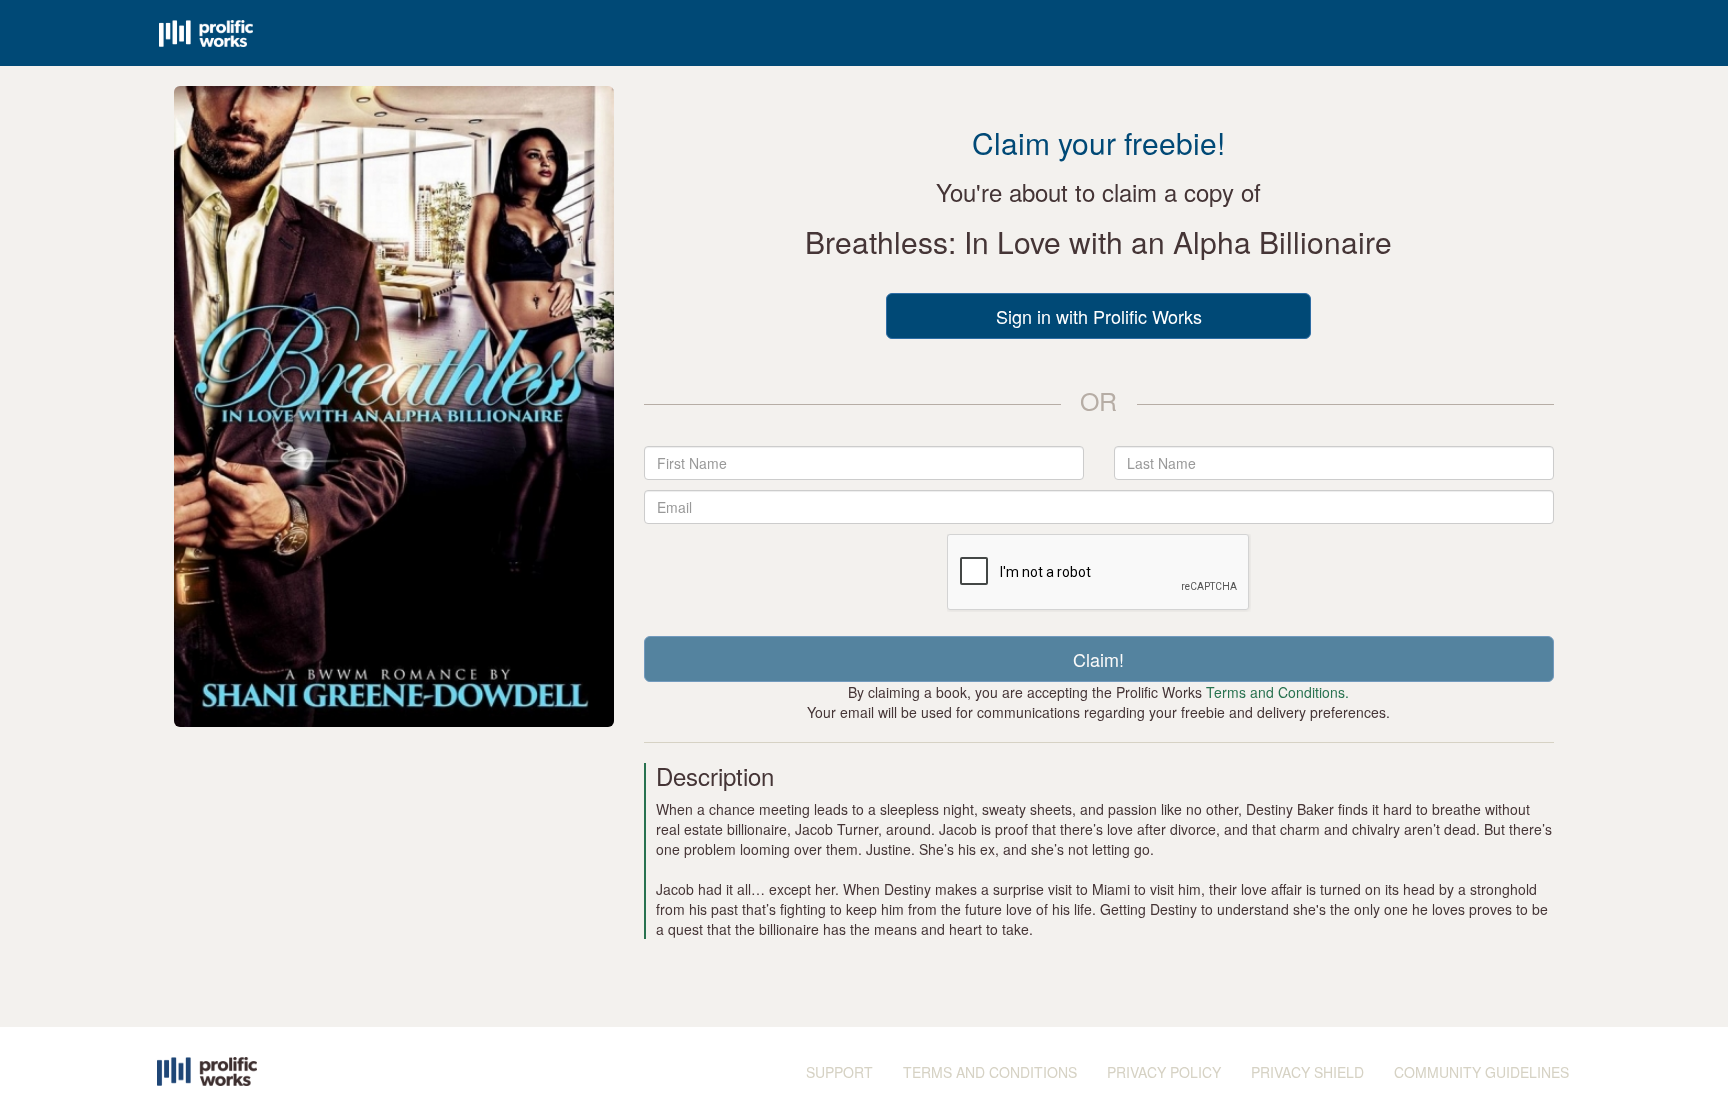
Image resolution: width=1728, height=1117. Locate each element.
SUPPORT (839, 1072)
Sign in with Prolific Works (1099, 316)
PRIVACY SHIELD (1307, 1072)
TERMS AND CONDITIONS (990, 1072)
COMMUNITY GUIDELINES (1481, 1072)
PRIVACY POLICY (1164, 1072)
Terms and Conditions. (1277, 692)
